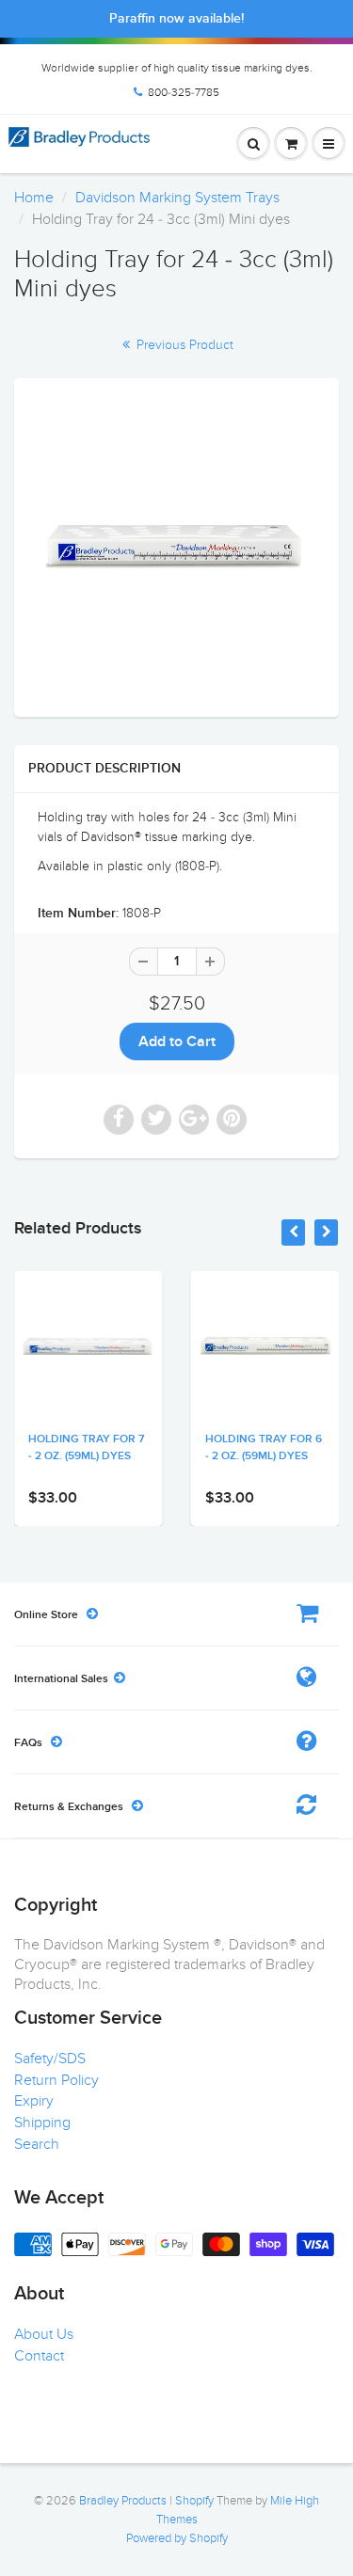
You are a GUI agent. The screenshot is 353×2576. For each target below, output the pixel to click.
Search (37, 2144)
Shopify (194, 2501)
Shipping (42, 2123)
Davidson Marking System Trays (177, 198)
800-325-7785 (184, 92)
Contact (39, 2356)
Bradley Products (123, 2501)
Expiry (34, 2101)
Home (34, 198)
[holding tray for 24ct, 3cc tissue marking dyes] (176, 545)
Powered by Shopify (177, 2538)
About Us (44, 2334)
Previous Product (183, 345)
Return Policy (56, 2080)
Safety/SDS (50, 2059)
